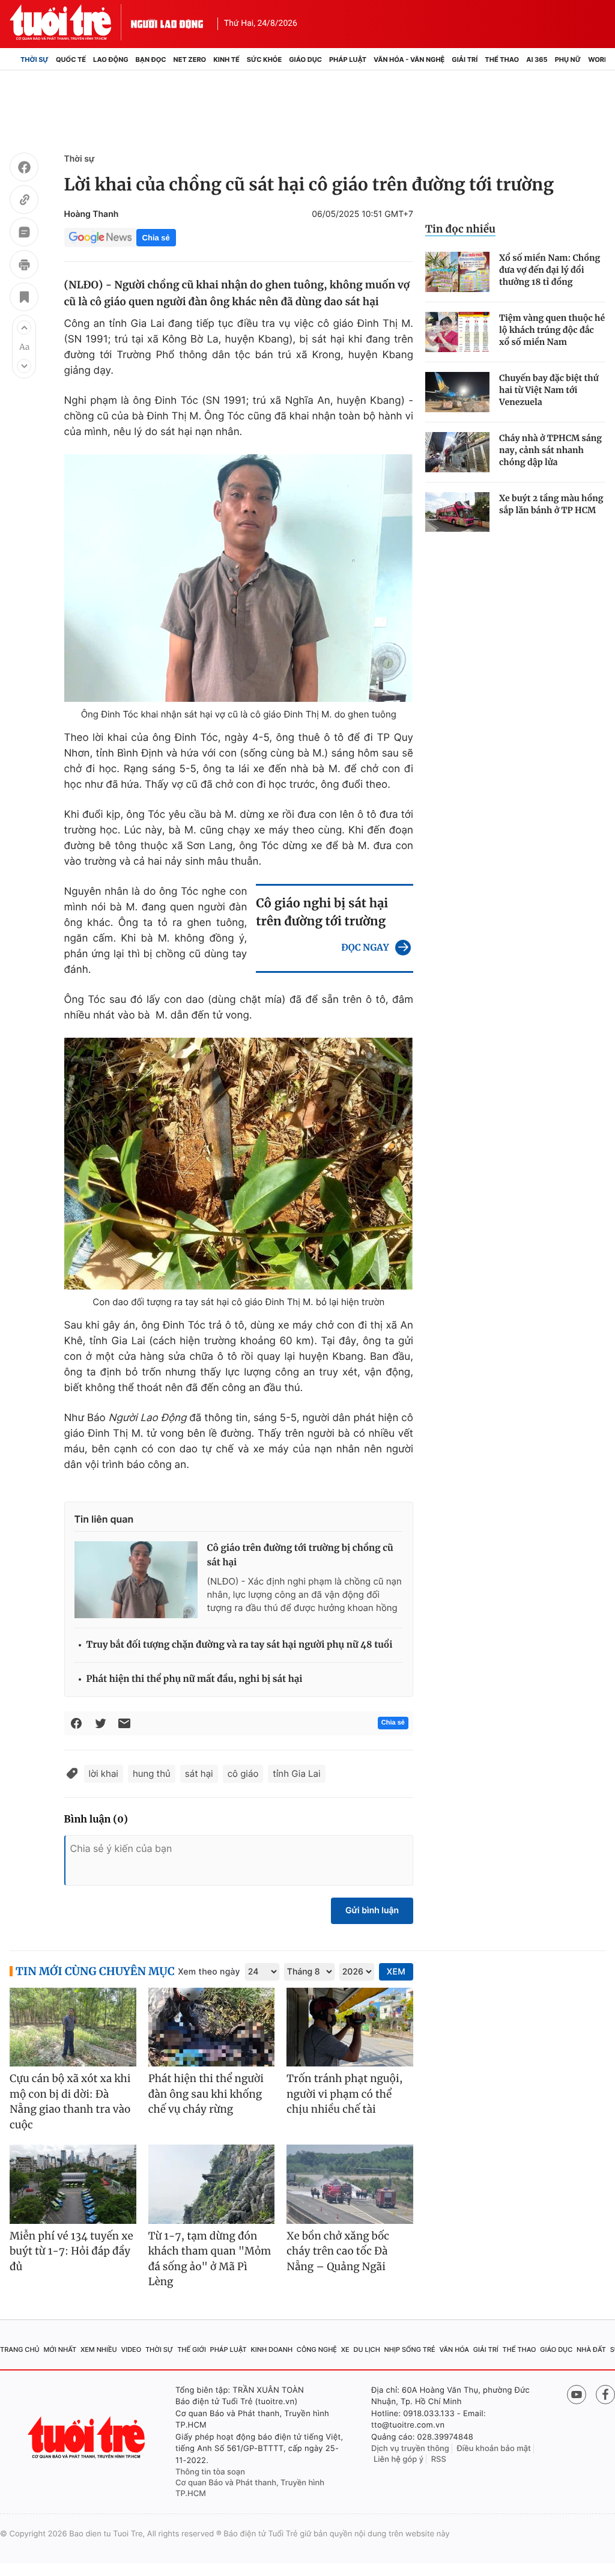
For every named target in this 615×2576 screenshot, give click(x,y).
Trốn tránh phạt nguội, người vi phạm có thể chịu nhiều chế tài (344, 2094)
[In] (24, 266)
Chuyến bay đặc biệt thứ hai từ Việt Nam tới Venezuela (549, 390)
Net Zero (190, 59)
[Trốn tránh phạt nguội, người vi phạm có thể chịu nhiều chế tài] (350, 2027)
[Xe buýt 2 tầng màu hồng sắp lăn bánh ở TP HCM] (457, 512)
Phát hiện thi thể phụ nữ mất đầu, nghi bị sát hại (195, 1679)
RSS (439, 2459)
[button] (24, 327)
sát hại (199, 1774)
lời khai (104, 1774)
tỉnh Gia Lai (296, 1774)
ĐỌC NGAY (365, 948)
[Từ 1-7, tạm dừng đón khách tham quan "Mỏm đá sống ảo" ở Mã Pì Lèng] (212, 2184)
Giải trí (465, 59)
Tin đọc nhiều (460, 229)
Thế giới (192, 2349)
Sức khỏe (264, 59)
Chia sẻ (156, 238)
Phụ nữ (568, 59)
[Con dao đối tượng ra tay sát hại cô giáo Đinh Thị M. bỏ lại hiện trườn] (239, 1164)
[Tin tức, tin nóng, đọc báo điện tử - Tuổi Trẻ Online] (70, 22)
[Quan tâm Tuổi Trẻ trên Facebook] (605, 2395)
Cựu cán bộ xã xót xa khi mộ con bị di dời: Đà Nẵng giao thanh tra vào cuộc (70, 2102)
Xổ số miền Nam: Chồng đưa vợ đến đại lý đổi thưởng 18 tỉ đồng (550, 270)
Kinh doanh (271, 2349)
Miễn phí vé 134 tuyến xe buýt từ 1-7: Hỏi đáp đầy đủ (71, 2251)
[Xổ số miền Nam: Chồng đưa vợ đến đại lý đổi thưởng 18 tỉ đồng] (457, 272)
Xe (345, 2349)
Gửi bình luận (372, 1911)
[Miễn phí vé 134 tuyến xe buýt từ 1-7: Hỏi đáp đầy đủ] (73, 2184)
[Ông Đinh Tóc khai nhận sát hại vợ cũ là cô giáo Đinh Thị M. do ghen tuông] (239, 578)
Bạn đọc (151, 59)
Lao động (111, 59)
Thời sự (35, 59)
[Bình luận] (24, 234)
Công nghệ (317, 2349)
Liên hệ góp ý (398, 2459)
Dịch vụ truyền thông (410, 2449)
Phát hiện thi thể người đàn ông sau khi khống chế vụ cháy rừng (206, 2094)
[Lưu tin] (24, 299)
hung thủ (152, 1774)
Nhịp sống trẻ (410, 2349)
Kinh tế (226, 59)
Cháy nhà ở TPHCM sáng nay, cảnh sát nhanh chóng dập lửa (550, 450)
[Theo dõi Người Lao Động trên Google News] (100, 237)
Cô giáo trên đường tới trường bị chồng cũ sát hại (300, 1555)
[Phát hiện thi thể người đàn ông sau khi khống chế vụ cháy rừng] (212, 2027)
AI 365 (537, 59)
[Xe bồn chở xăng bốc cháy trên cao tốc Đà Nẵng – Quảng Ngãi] (350, 2184)
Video (131, 2349)
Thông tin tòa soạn (210, 2472)
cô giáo (243, 1774)
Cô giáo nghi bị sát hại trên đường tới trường (322, 912)
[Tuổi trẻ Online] (88, 2437)
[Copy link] (24, 201)
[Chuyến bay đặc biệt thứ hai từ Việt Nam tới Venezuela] (457, 392)
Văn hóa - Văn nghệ (409, 59)
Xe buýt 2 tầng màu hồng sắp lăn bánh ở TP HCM (551, 504)
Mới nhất (60, 2349)
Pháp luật (348, 59)
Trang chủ (20, 2349)
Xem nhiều (99, 2349)
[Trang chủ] (13, 59)
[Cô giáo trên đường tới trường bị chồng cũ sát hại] (136, 1580)
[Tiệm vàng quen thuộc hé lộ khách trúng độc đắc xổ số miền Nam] (457, 332)
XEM (396, 1972)
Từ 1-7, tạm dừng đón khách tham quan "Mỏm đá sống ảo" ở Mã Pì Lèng (210, 2259)
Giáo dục (305, 59)
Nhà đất (591, 2349)
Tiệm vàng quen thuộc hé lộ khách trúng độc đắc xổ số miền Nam (552, 330)
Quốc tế (71, 59)
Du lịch (366, 2349)
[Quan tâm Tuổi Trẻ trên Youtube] (577, 2395)
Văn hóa (454, 2349)
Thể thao (502, 59)
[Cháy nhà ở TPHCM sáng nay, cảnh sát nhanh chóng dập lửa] (457, 452)
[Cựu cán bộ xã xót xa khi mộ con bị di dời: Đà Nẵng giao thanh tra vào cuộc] (73, 2027)
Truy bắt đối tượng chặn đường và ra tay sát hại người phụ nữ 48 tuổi (240, 1645)
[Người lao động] (167, 22)
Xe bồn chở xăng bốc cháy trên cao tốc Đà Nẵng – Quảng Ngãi (338, 2251)
